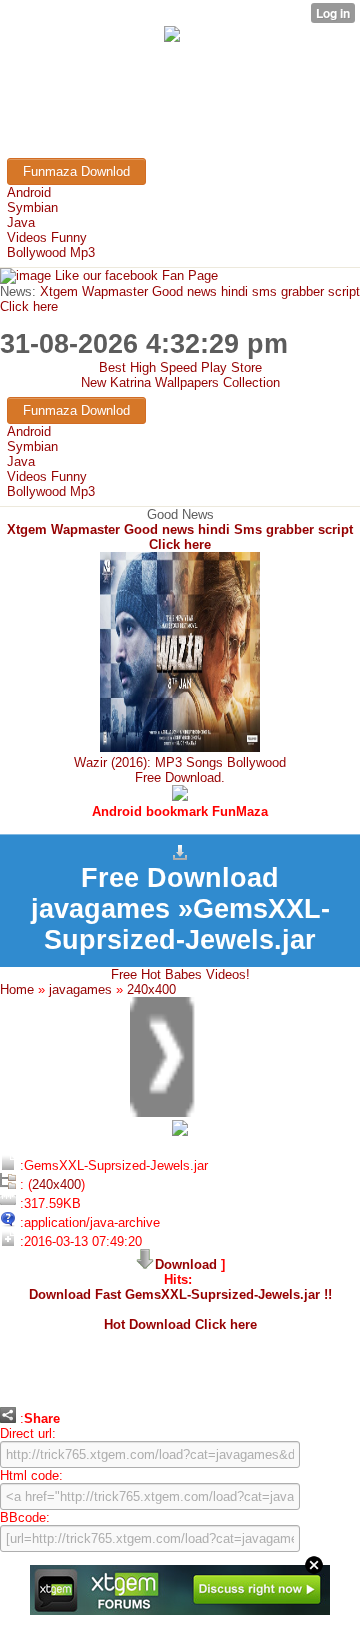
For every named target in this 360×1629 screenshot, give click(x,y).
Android (29, 192)
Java (21, 222)
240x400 (151, 989)
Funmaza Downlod (76, 171)
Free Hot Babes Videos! (180, 974)
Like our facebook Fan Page (134, 275)
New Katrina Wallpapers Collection (180, 382)
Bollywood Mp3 (51, 252)
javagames (80, 989)
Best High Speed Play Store (180, 367)
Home (17, 989)
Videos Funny (47, 237)
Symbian (32, 207)
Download (186, 1264)
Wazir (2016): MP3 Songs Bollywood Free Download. (180, 770)
